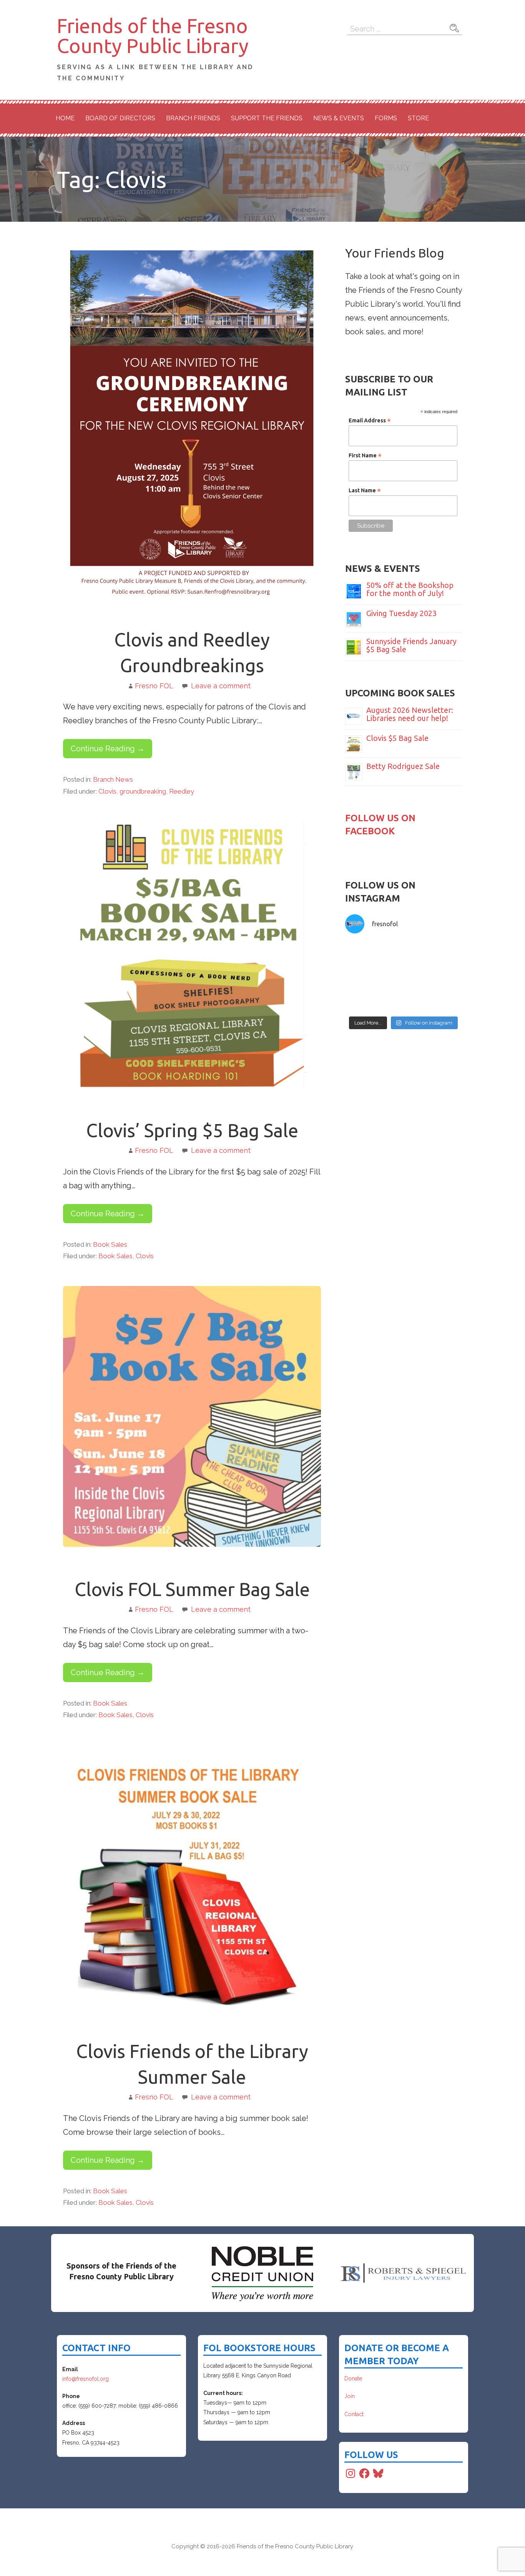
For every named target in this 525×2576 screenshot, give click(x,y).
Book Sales (110, 1244)
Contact (354, 2414)
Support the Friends (267, 118)
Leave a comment (221, 686)
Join (350, 2396)
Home (65, 118)
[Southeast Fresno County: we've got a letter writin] (373, 994)
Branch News (113, 779)
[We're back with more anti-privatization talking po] (373, 958)
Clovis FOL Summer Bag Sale (192, 1589)
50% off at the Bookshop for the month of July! (410, 589)
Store (418, 118)
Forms (386, 118)
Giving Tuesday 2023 (401, 613)
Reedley (182, 791)
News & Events (339, 118)
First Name (365, 455)
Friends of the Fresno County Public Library (153, 36)
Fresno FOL (154, 686)
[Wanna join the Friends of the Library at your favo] (434, 994)
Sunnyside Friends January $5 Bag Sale (411, 645)
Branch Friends (193, 118)
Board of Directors (120, 118)
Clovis (107, 791)
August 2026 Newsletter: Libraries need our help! (410, 714)
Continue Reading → (108, 749)
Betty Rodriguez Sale (403, 766)
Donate (353, 2378)
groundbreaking (143, 791)
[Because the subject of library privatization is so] (434, 958)
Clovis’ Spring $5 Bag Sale (192, 1130)
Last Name (365, 490)
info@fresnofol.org (86, 2379)
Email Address (370, 420)
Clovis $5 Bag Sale (397, 738)
